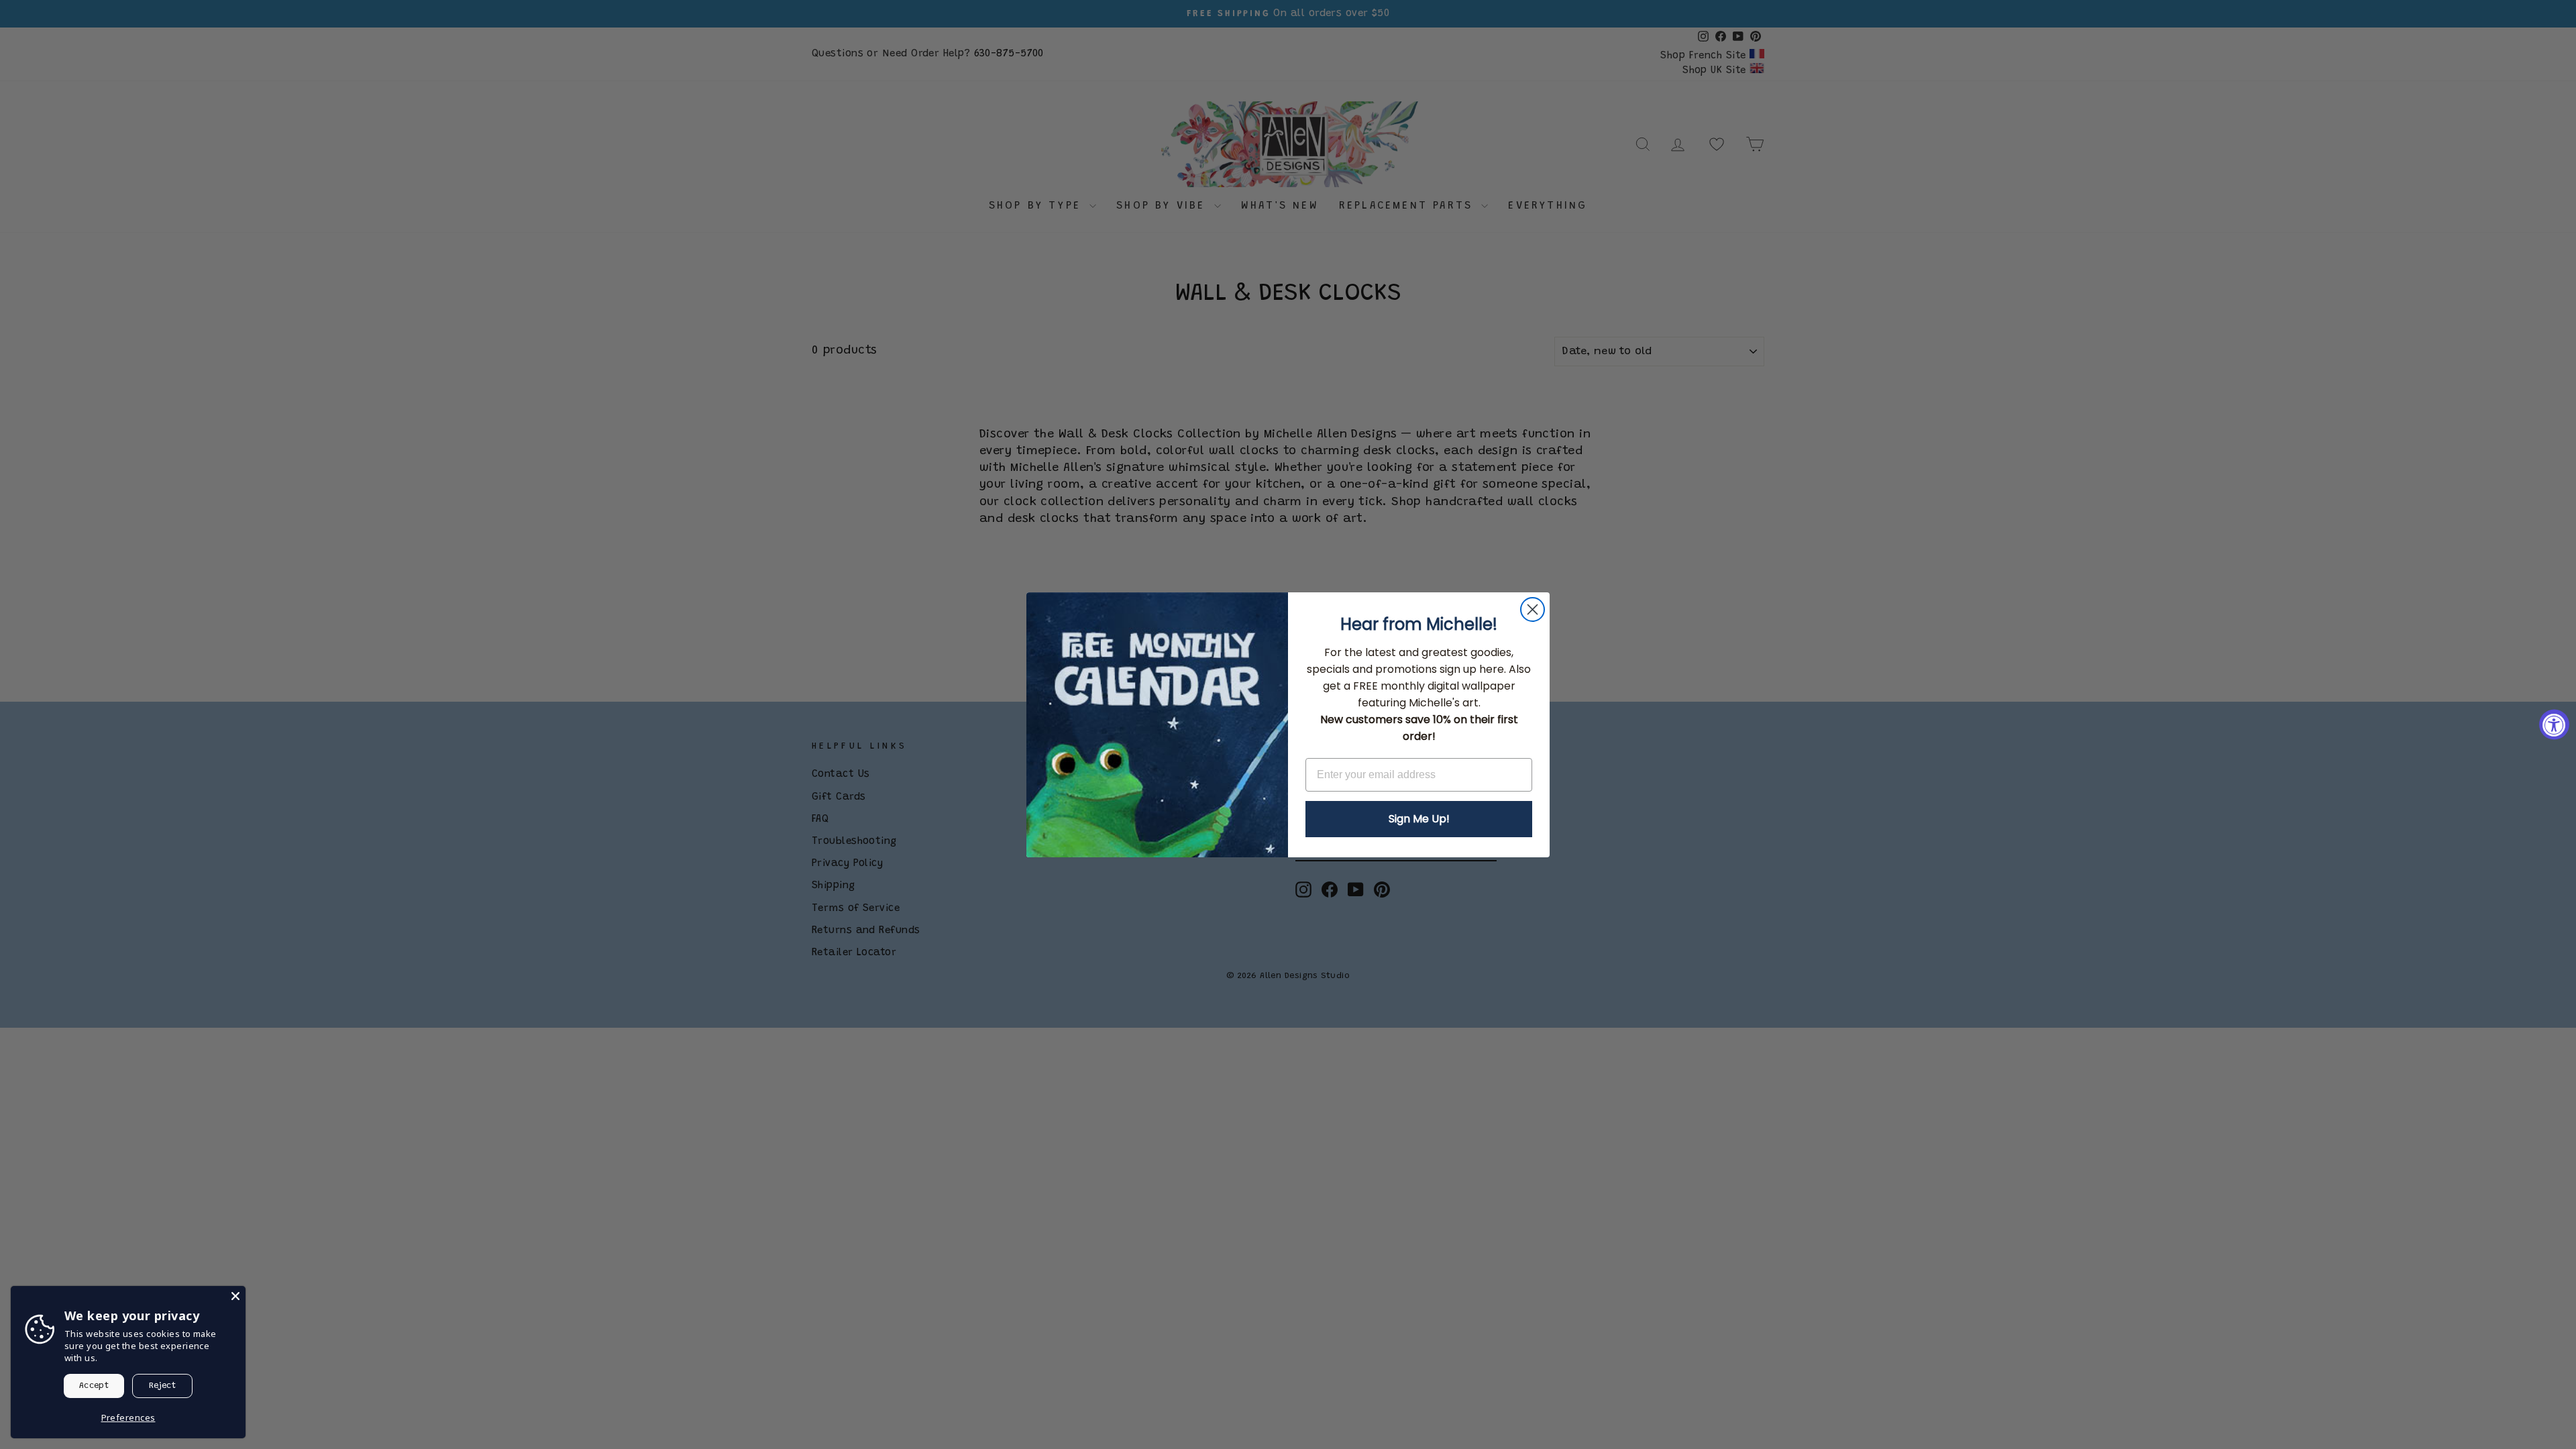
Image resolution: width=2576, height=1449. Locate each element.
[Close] (235, 1296)
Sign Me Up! (1419, 819)
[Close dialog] (1533, 609)
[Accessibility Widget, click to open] (2554, 725)
